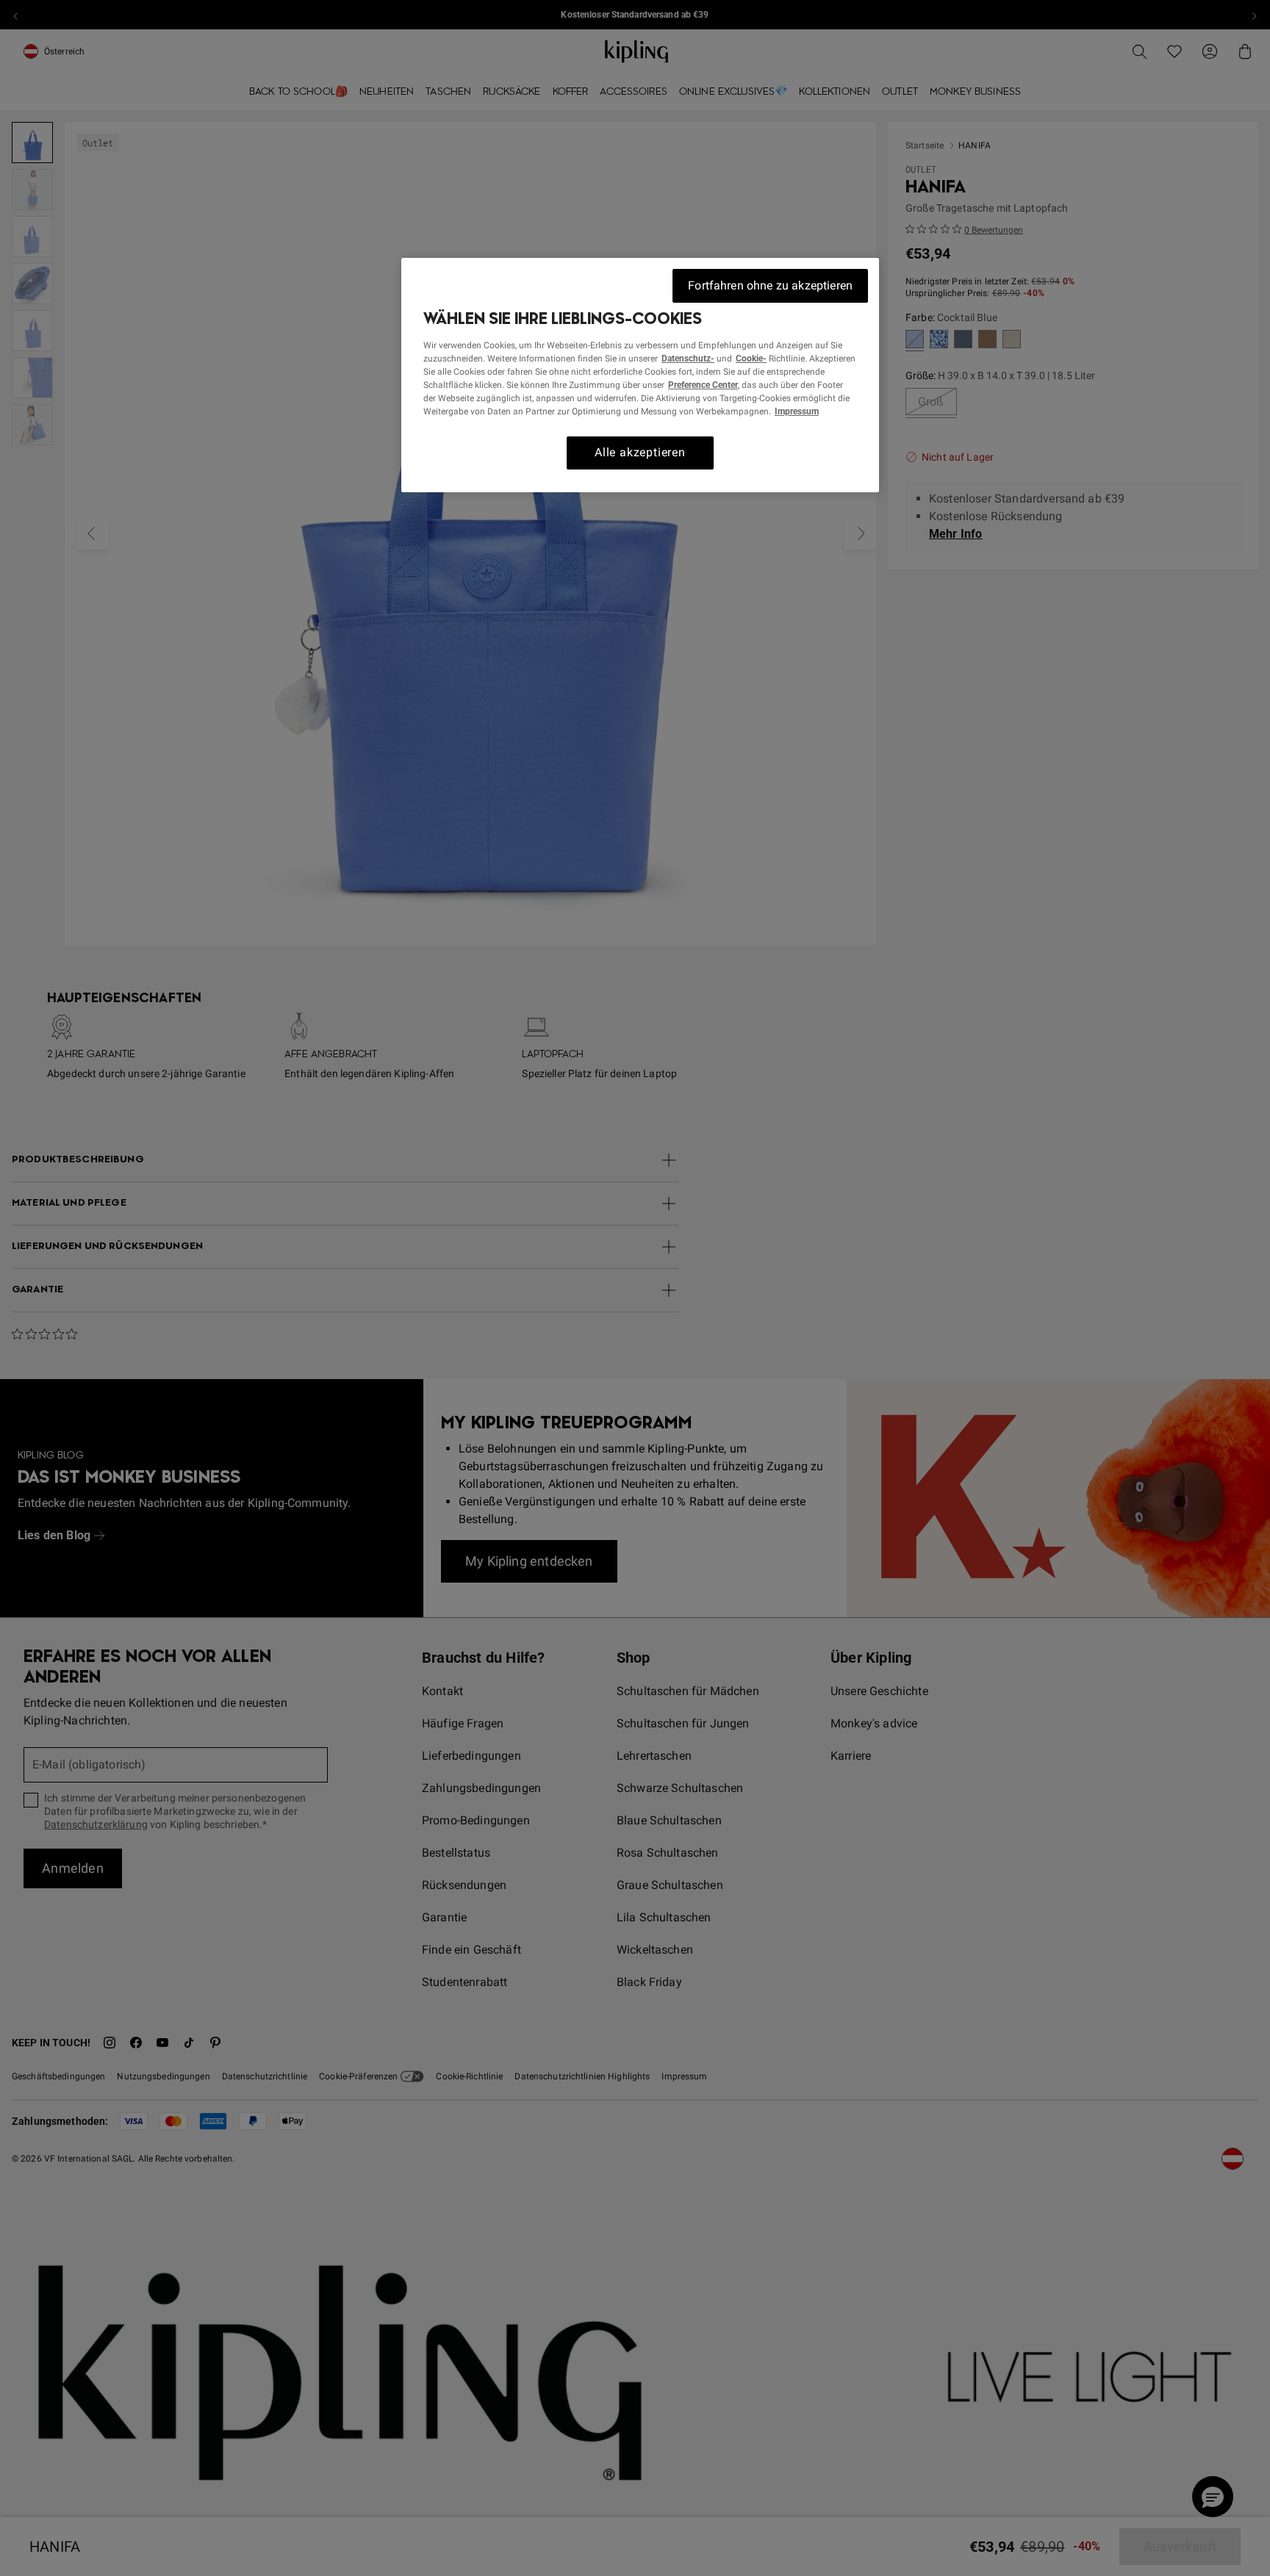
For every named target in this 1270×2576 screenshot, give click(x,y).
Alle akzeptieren (640, 452)
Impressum (797, 411)
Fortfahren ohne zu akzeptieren (770, 285)
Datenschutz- (688, 359)
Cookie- (751, 359)
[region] (640, 375)
